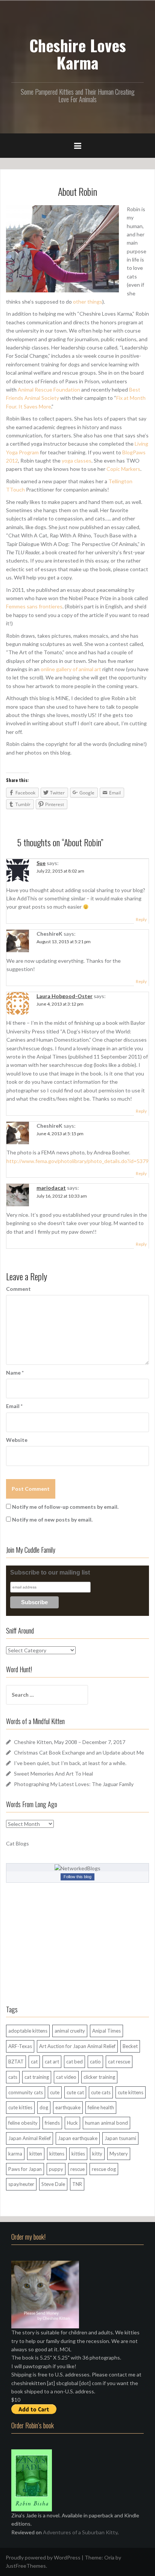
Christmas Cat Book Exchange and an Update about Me (79, 1752)
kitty (97, 2154)
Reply (141, 919)
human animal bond (106, 2123)
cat (34, 2062)
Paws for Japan (25, 2169)
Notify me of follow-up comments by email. (65, 1507)
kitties (78, 2154)
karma (15, 2154)
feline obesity (23, 2123)
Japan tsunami (120, 2138)
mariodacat (51, 1188)
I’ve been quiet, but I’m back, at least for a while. (70, 1763)
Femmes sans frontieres (34, 606)
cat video (66, 2077)
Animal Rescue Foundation (49, 390)
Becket (130, 2046)
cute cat (75, 2092)
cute (55, 2092)
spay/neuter (21, 2184)
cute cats (101, 2092)
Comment (18, 1289)
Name (15, 1373)
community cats (26, 2092)
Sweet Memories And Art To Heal (53, 1774)
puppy (56, 2169)
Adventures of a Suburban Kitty (80, 2532)
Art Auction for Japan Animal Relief (77, 2046)
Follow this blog (77, 1877)
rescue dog (104, 2169)
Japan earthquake (78, 2138)
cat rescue (119, 2062)
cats (13, 2077)
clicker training (99, 2077)
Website (17, 1440)
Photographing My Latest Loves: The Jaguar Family (74, 1784)
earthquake (68, 2107)
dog (44, 2107)
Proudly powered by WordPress (43, 2557)
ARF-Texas (20, 2046)
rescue (77, 2169)
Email (14, 1406)
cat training (37, 2077)
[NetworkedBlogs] (77, 1868)
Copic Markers (123, 469)
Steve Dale (53, 2184)
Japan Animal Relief (30, 2138)
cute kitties (20, 2107)
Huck (72, 2123)
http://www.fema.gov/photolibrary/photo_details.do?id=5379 (77, 1161)
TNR (77, 2184)
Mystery (119, 2154)
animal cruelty (70, 2031)
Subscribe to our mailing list (50, 1572)
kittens (57, 2154)
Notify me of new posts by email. (52, 1519)
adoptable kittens (28, 2031)
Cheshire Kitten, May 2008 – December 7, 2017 (70, 1742)
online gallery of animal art (71, 669)
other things (88, 302)
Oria (109, 2557)
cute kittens (131, 2092)
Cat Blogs (17, 1843)
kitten (36, 2154)
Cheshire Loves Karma (78, 54)
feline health (101, 2107)
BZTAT (16, 2062)
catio (95, 2062)
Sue (41, 863)
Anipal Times (106, 2031)
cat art (52, 2062)
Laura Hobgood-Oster (65, 996)
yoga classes (77, 461)
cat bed (74, 2062)
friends (52, 2123)
